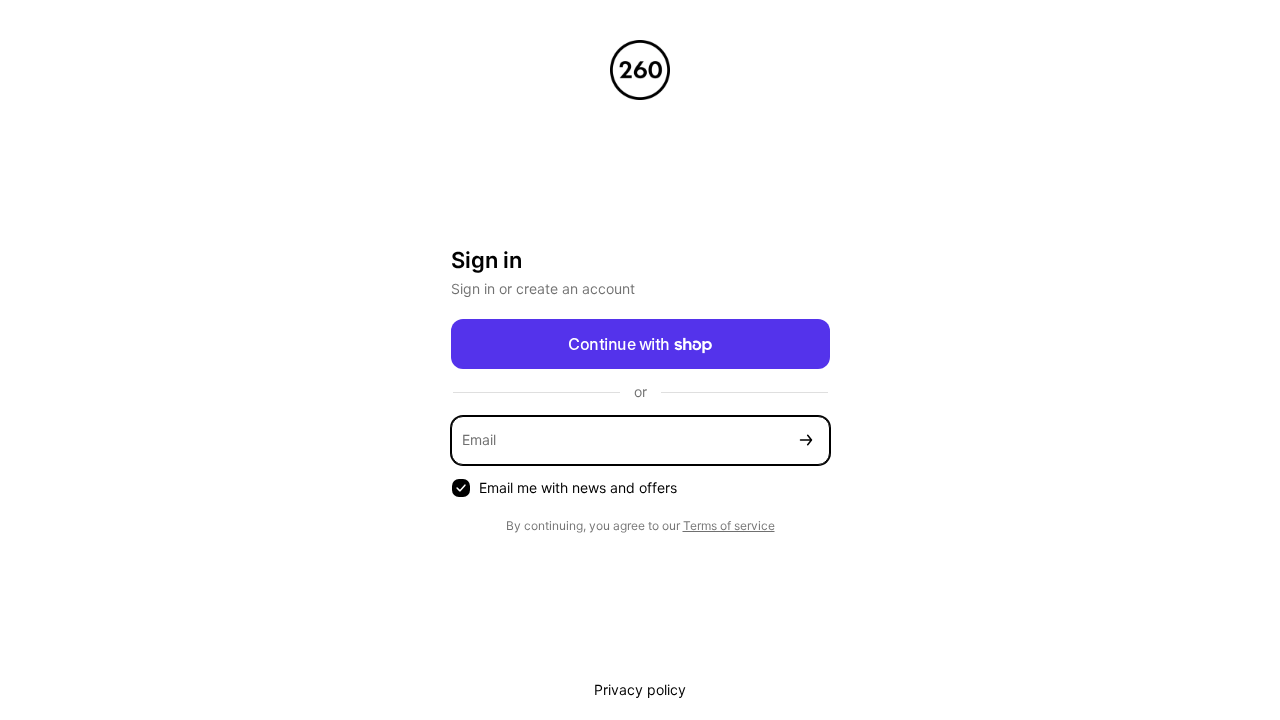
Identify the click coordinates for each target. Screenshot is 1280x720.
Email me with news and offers (578, 487)
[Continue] (806, 440)
